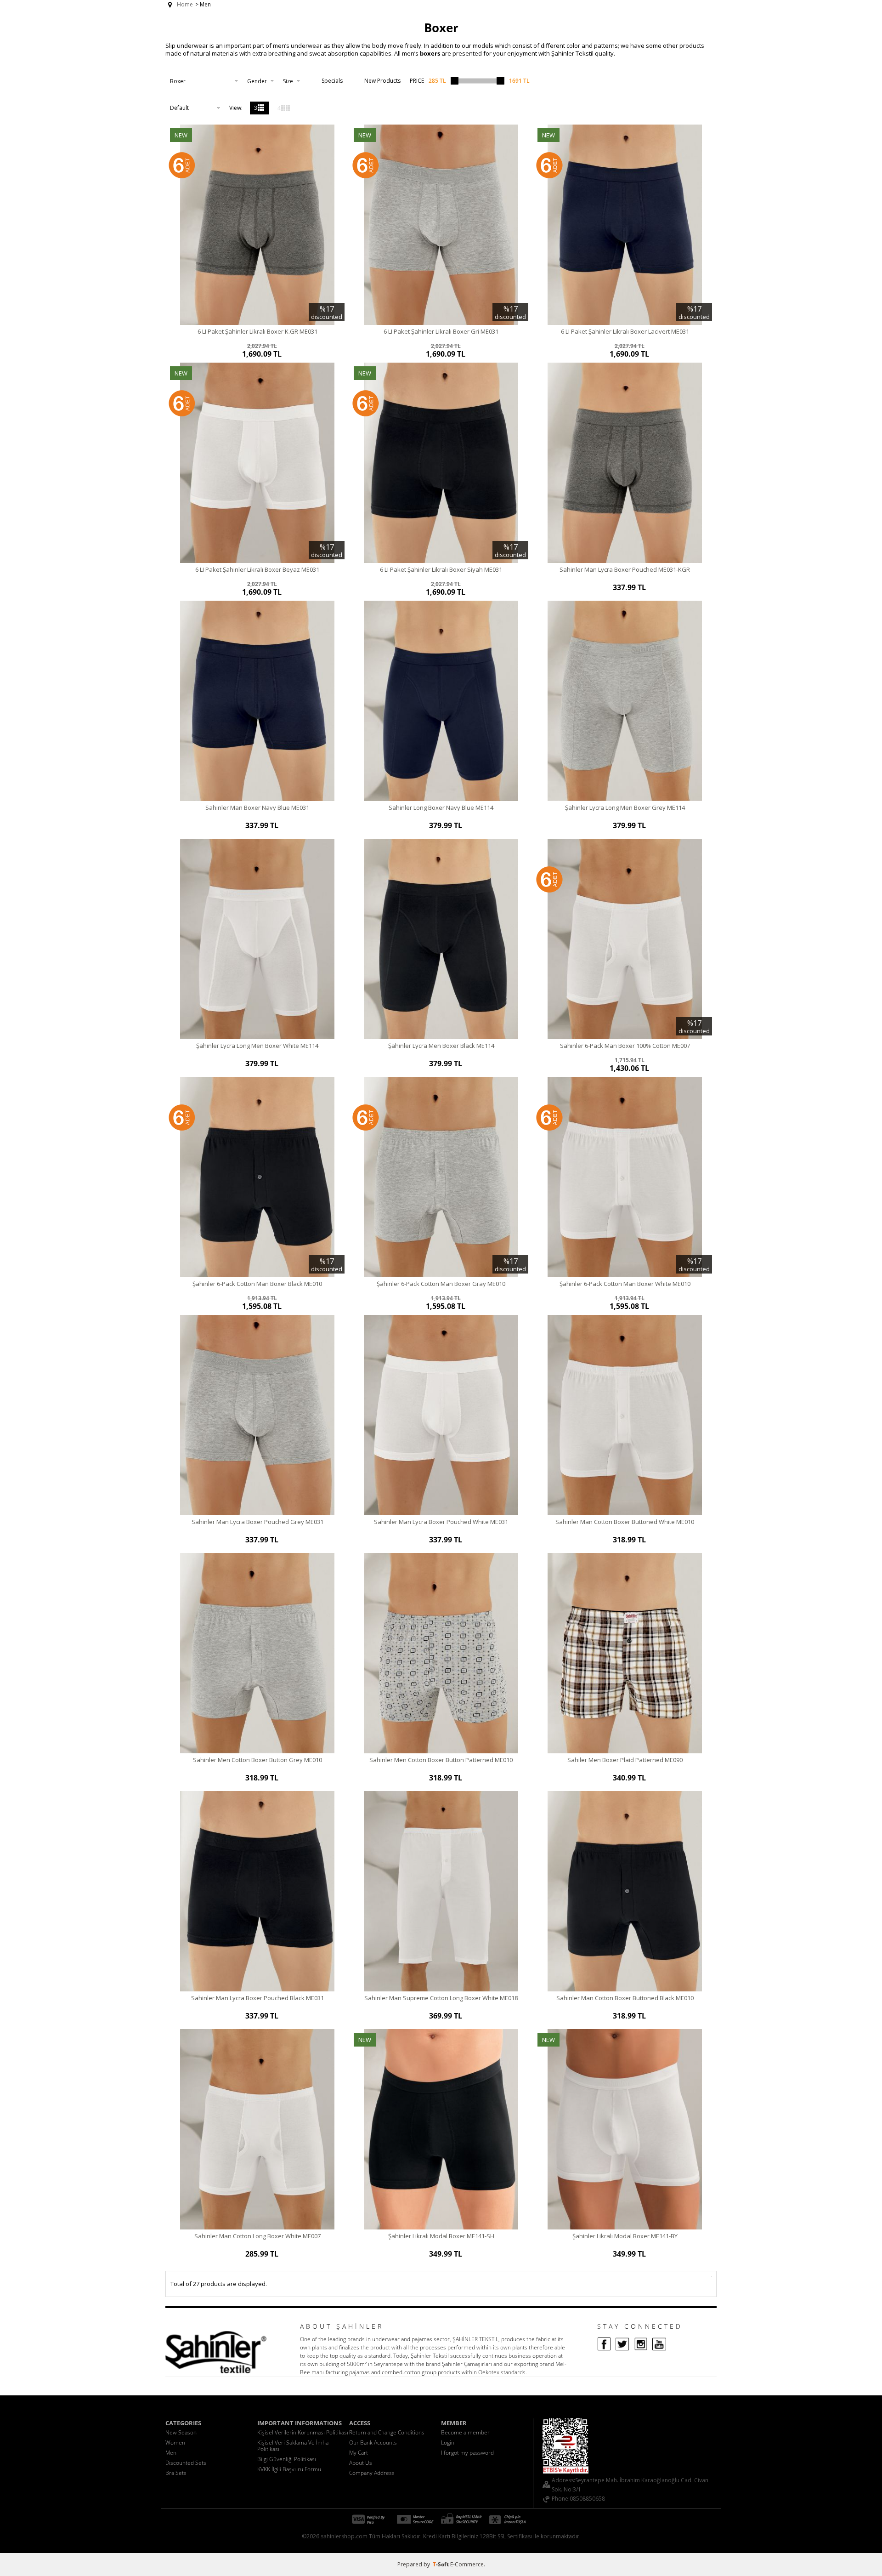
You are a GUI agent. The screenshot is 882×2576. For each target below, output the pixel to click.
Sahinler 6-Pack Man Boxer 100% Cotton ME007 (625, 1046)
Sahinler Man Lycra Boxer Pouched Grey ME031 (257, 1522)
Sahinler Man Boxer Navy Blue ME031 (257, 807)
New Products (382, 81)
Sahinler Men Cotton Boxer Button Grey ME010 (257, 1760)
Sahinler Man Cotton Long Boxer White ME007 (257, 2236)
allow (353, 45)
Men (171, 2453)
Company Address (372, 2473)
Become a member (465, 2432)
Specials (332, 81)
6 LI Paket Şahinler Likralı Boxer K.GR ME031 (257, 331)
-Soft (441, 2564)
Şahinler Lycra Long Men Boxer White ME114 (257, 1046)
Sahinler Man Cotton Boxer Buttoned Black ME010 (625, 1998)
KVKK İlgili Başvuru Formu (289, 2469)
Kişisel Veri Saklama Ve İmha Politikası (293, 2446)
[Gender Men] (260, 81)
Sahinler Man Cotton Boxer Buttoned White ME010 (625, 1522)
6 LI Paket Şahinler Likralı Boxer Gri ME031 (441, 331)
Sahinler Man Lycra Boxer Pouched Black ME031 (257, 1998)
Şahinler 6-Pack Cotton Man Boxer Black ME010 (257, 1284)
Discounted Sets (186, 2463)
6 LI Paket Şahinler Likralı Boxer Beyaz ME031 (257, 569)
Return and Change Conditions (387, 2432)
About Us (361, 2463)
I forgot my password (467, 2453)
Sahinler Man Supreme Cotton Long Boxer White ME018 (441, 1998)
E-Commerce (467, 2564)
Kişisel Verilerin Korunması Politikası (303, 2432)
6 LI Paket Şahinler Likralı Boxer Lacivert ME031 (625, 331)
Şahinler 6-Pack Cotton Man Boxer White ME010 (625, 1284)
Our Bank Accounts (373, 2442)
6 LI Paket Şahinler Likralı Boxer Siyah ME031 (441, 569)
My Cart (359, 2453)
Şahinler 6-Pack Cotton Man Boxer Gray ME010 (441, 1284)
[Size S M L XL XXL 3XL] (291, 81)
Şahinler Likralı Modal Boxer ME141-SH (441, 2236)
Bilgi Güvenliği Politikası (287, 2459)
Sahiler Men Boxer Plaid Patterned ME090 (625, 1760)
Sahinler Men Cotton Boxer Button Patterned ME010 (441, 1760)
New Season (181, 2432)
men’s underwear (297, 45)
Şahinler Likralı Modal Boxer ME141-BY (625, 2236)
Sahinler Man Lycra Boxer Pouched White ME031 (441, 1522)
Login (448, 2442)
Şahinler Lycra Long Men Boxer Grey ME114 (625, 807)
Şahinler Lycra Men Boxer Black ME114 (441, 1046)
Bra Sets (176, 2473)
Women (175, 2442)
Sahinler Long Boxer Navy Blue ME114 (441, 807)
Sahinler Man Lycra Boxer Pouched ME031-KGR (625, 569)
